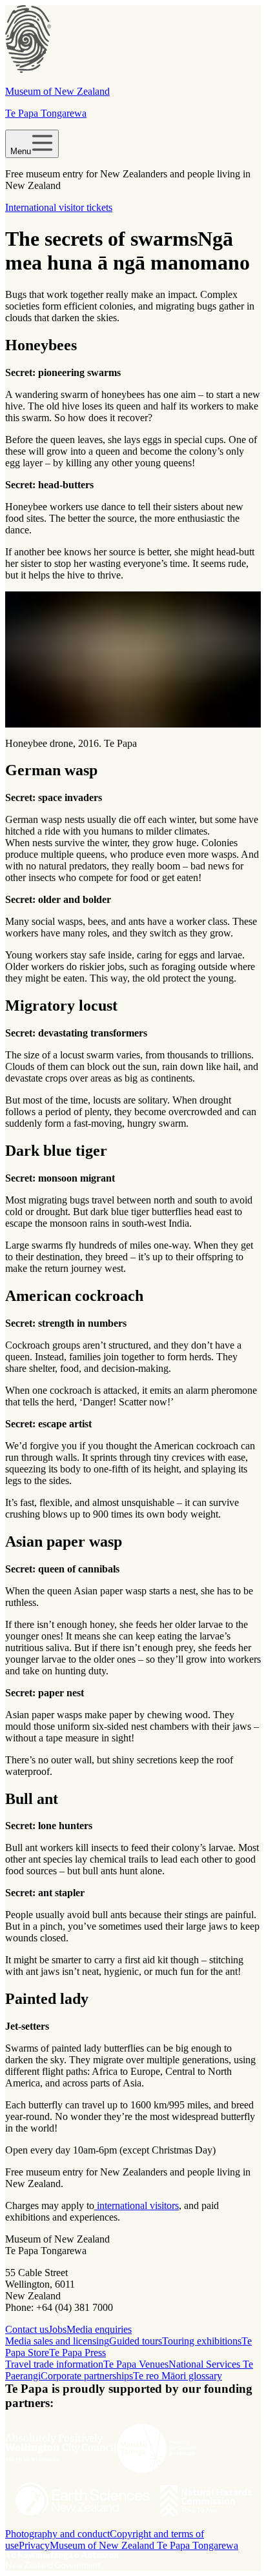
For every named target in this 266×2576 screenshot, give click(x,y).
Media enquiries (99, 2329)
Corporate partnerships (87, 2376)
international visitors (137, 2205)
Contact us (27, 2329)
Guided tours (136, 2341)
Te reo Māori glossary (178, 2376)
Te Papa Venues (136, 2364)
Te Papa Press (77, 2353)
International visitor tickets (59, 207)
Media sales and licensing (57, 2341)
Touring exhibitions (202, 2341)
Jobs (57, 2329)
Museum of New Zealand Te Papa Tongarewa (144, 2545)
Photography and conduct (57, 2534)
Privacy (34, 2545)
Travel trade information (54, 2364)
